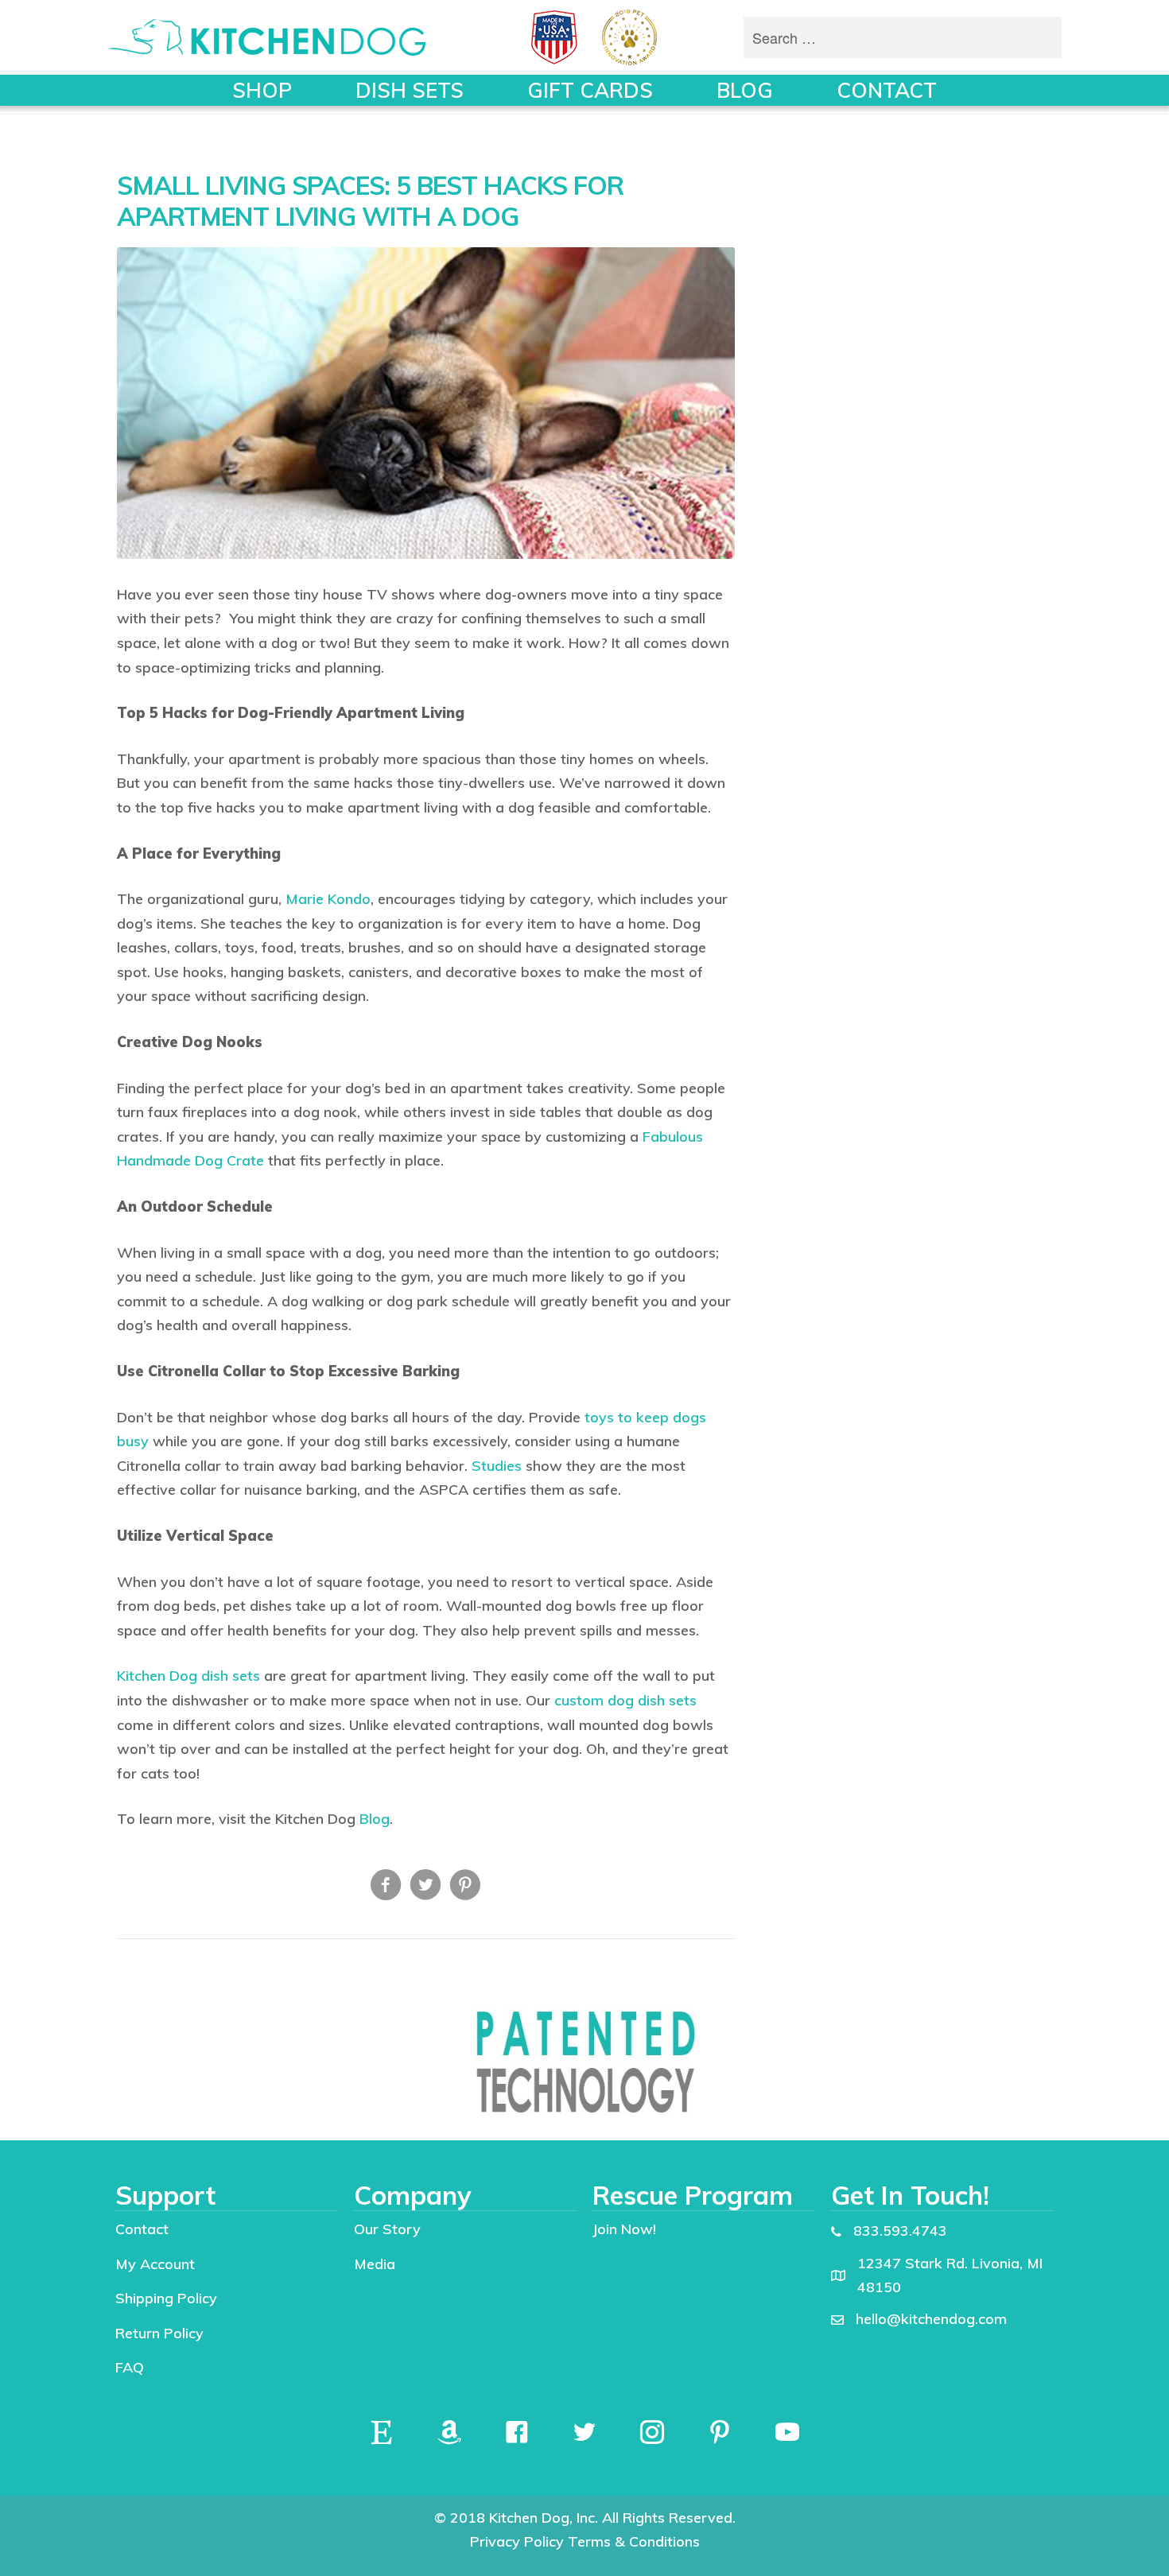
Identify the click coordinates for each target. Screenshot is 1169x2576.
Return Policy (159, 2333)
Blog (375, 1819)
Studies (497, 1466)
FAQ (130, 2367)
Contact (142, 2229)
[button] (382, 2432)
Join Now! (624, 2229)
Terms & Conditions (634, 2541)
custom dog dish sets (625, 1700)
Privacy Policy (517, 2541)
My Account (155, 2264)
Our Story (387, 2229)
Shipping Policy (166, 2298)
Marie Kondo (328, 899)
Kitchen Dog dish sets (188, 1676)
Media (375, 2264)
